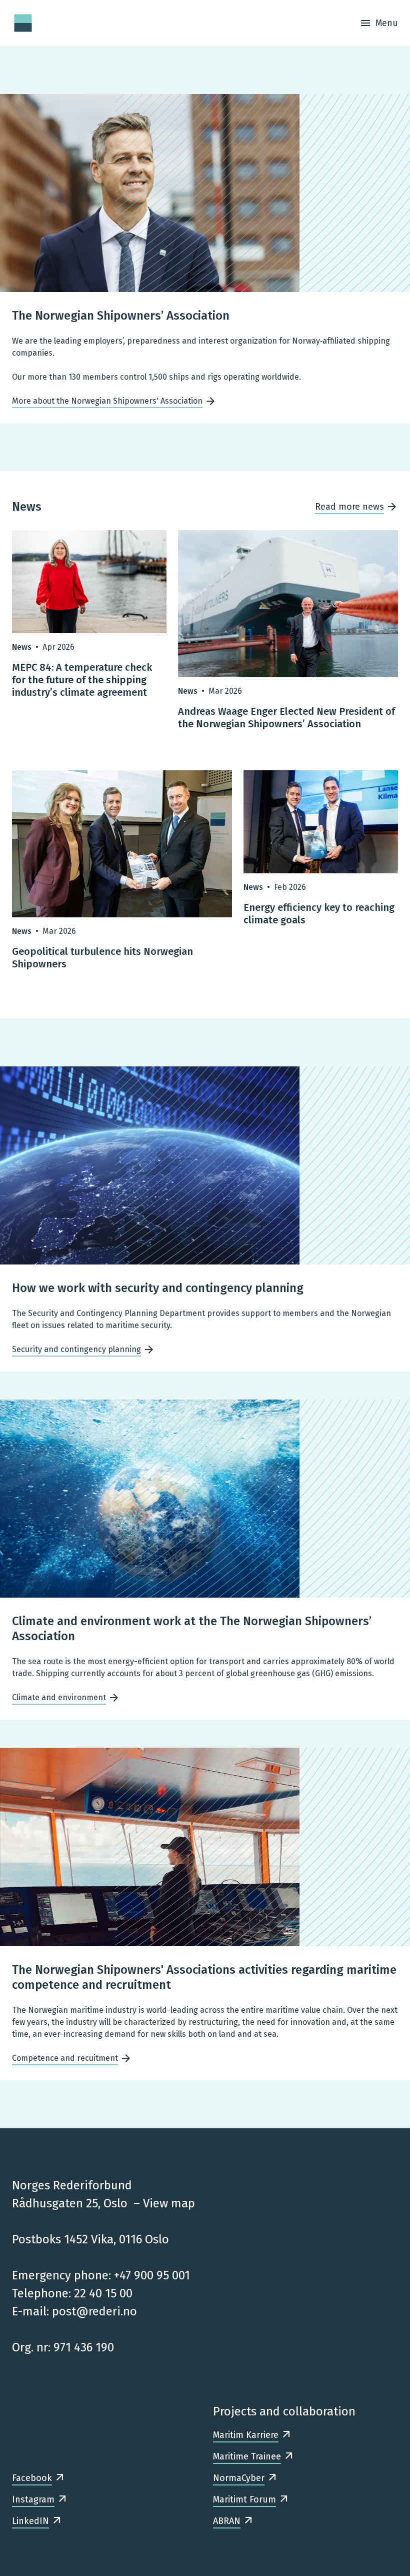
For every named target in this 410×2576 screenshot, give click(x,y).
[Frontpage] (23, 23)
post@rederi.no (94, 2311)
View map (169, 2203)
